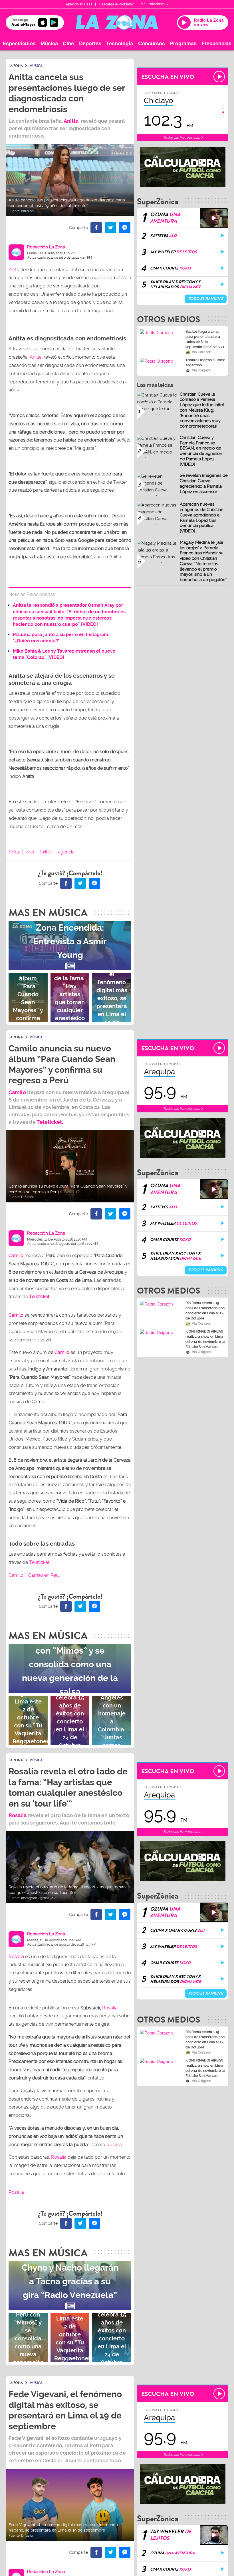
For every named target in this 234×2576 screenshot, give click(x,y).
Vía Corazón (201, 352)
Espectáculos (19, 43)
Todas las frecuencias (182, 137)
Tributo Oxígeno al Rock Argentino (205, 363)
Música (49, 43)
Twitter (46, 852)
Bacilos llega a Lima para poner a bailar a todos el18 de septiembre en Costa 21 (205, 339)
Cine (68, 43)
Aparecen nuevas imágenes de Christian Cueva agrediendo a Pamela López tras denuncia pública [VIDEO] (202, 518)
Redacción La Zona (46, 247)
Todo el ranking (206, 299)
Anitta (71, 121)
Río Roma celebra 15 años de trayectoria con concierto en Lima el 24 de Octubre (205, 1311)
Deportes (90, 43)
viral (30, 852)
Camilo (17, 1092)
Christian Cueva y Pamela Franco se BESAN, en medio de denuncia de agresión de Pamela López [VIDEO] (201, 451)
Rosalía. (115, 2145)
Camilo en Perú (44, 1575)
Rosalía (16, 1957)
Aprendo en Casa (79, 4)
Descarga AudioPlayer (116, 4)
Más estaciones (153, 4)
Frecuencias (216, 43)
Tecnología (120, 43)
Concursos (152, 43)
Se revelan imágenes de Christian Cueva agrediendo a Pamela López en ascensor (204, 483)
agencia (66, 852)
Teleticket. (50, 1122)
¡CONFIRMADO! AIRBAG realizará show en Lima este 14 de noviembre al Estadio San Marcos (205, 1339)
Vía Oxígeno (201, 370)
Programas (183, 43)
